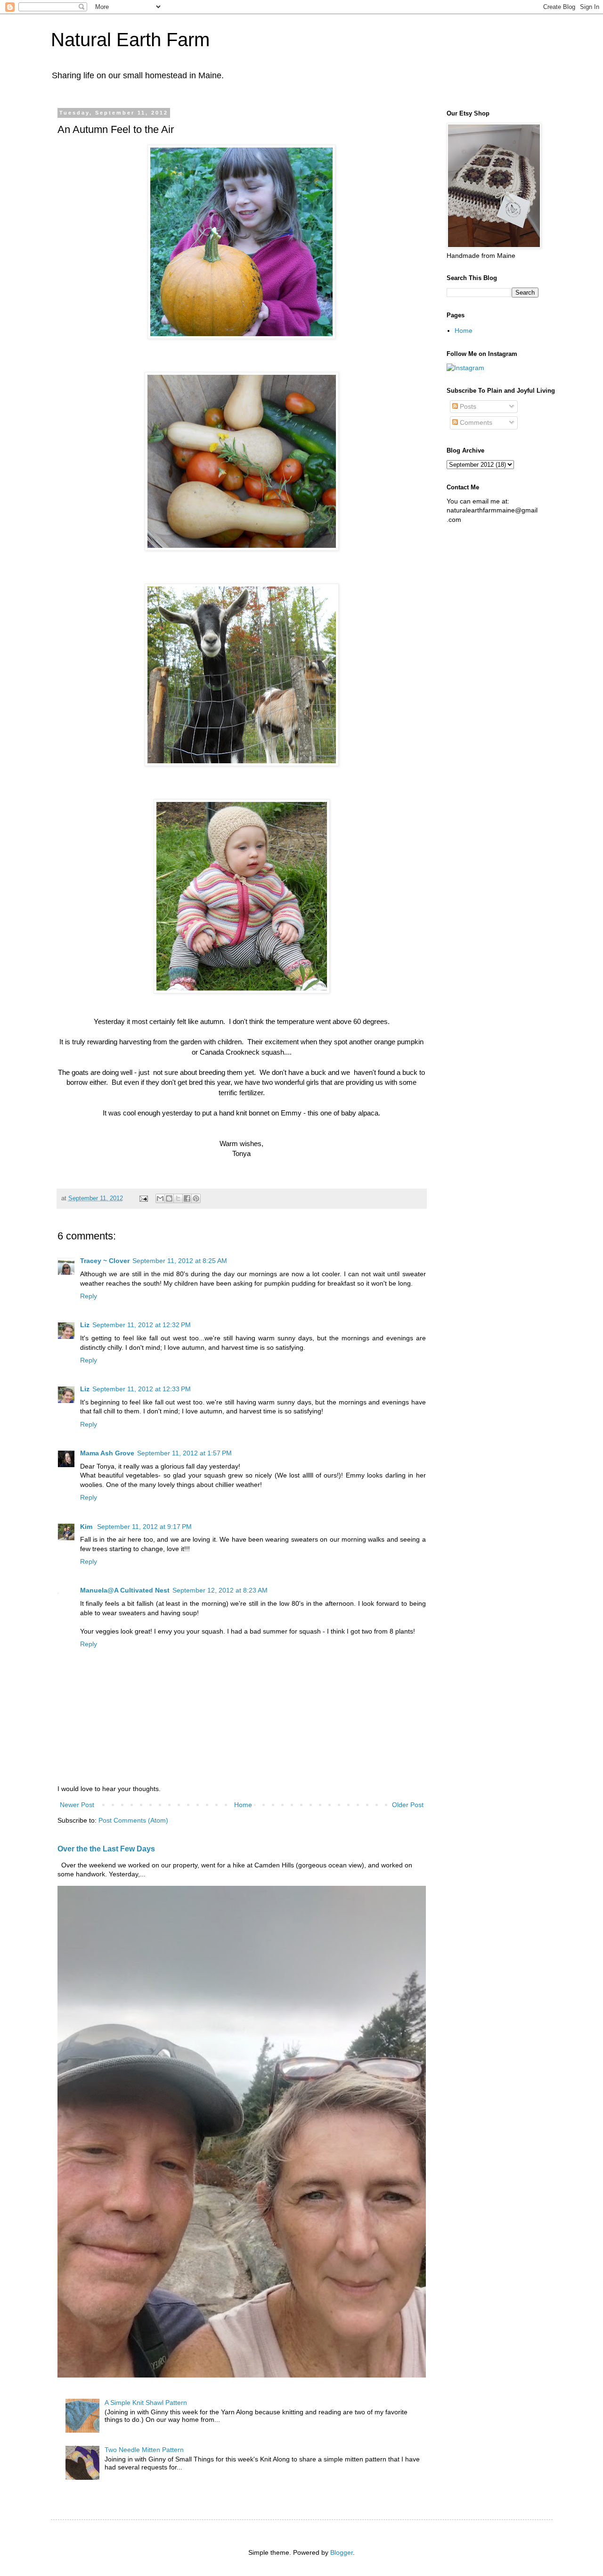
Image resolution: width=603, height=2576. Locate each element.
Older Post (408, 1805)
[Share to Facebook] (187, 1198)
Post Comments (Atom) (133, 1820)
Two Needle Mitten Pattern (144, 2450)
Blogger (342, 2552)
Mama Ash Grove (107, 1453)
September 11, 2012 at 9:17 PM (144, 1527)
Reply (89, 1296)
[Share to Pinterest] (196, 1198)
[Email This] (160, 1198)
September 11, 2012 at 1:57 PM (184, 1453)
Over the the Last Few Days (106, 1849)
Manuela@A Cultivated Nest (125, 1590)
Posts (467, 406)
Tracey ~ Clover (105, 1261)
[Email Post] (143, 1198)
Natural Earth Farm (130, 40)
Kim (87, 1527)
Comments (475, 422)
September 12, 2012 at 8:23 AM (220, 1590)
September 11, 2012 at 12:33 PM (142, 1389)
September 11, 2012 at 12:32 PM (142, 1325)
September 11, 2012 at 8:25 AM (180, 1261)
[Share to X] (178, 1198)
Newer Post (77, 1805)
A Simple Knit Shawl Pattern (146, 2403)
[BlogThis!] (169, 1198)
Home (243, 1805)
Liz (85, 1325)
